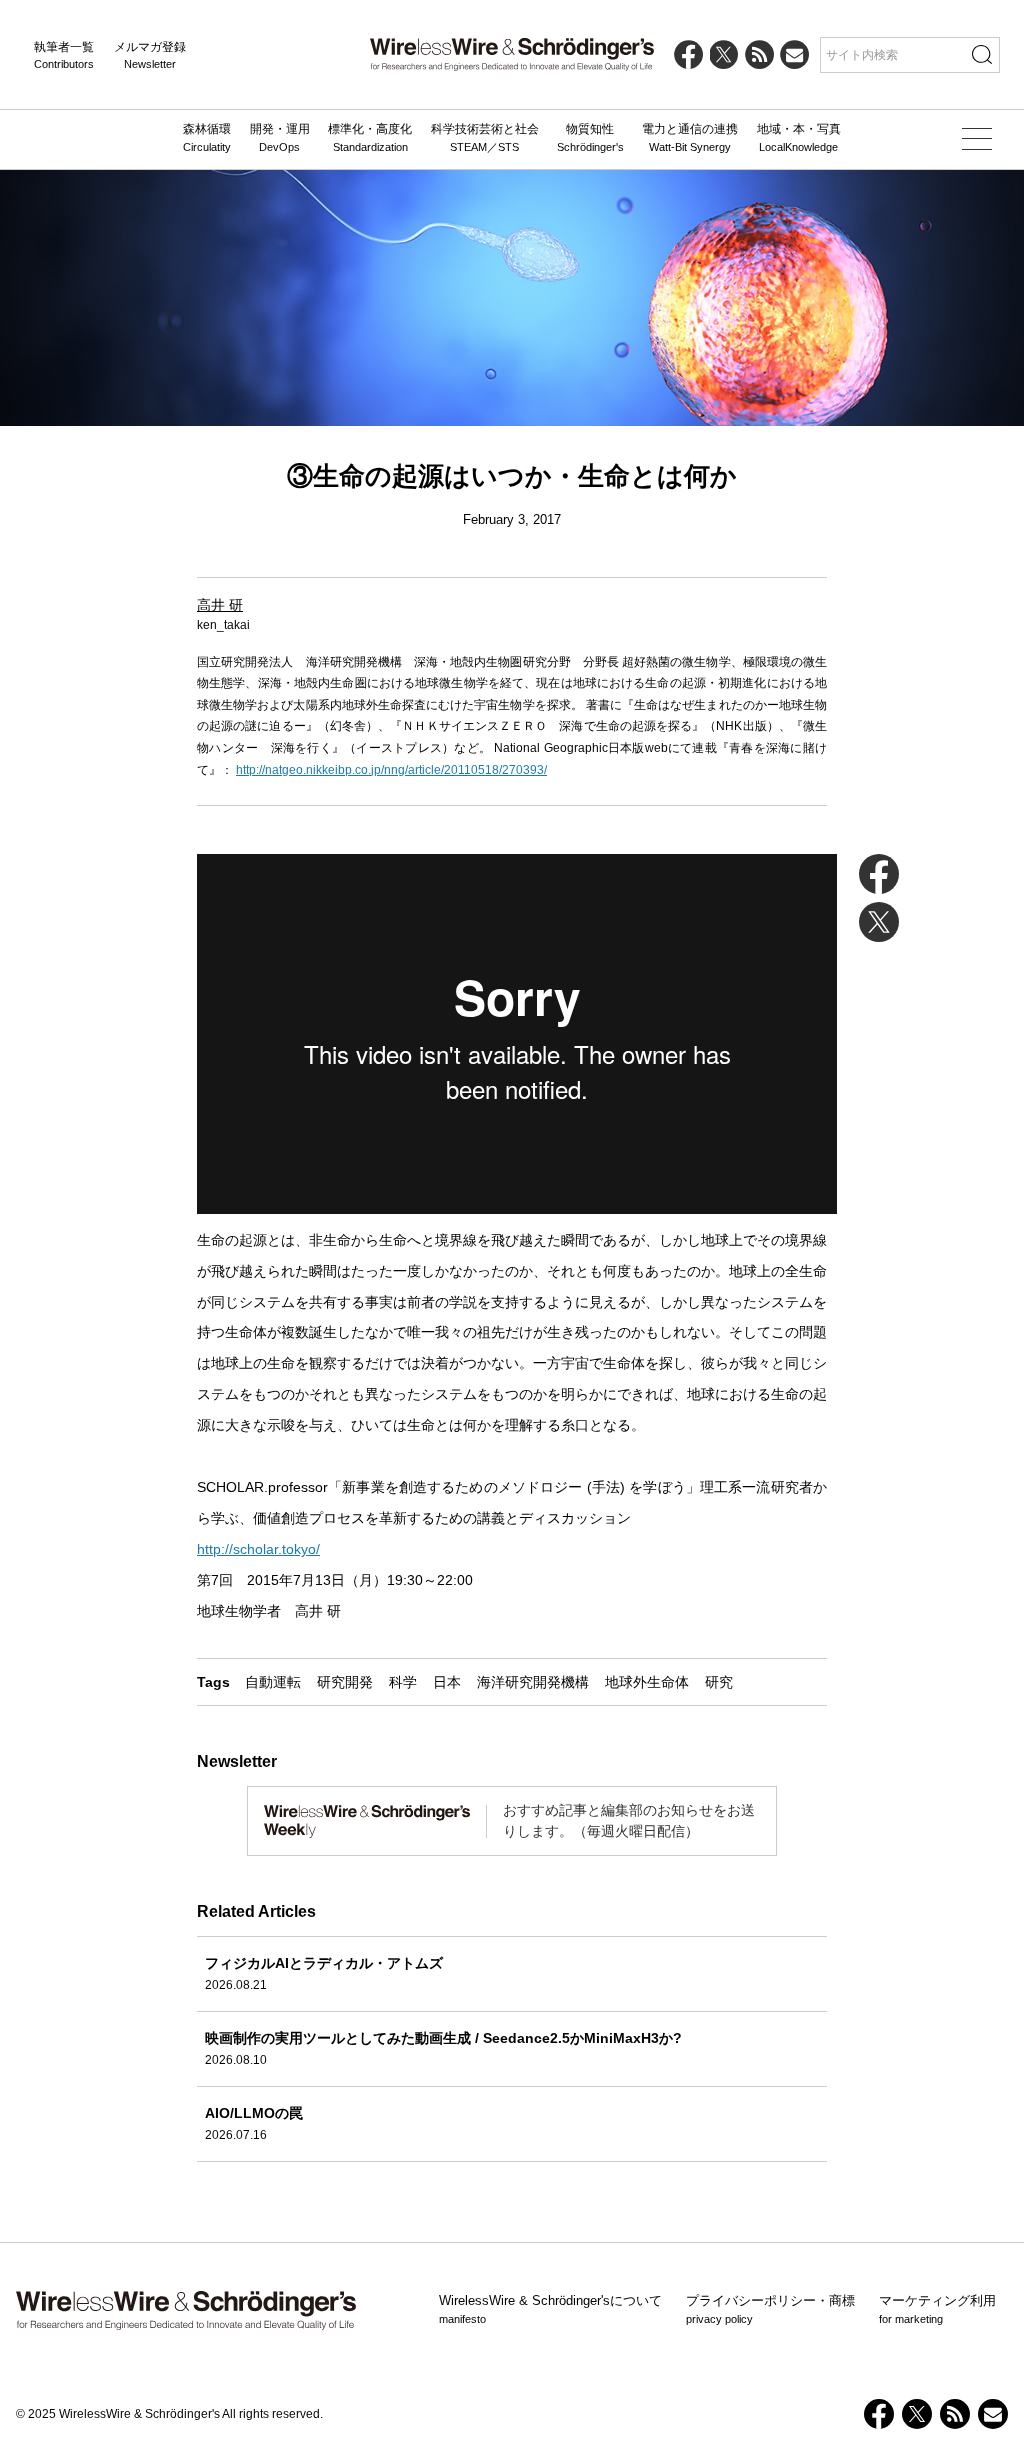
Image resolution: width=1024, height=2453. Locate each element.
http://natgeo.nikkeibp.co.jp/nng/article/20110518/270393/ (391, 770)
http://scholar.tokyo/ (258, 1549)
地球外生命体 (647, 1682)
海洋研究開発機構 (533, 1682)
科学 (403, 1682)
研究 (719, 1682)
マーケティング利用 (937, 2309)
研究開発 (345, 1682)
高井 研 (220, 605)
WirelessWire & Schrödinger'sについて (550, 2309)
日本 (447, 1682)
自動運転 (273, 1682)
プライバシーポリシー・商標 (770, 2309)
